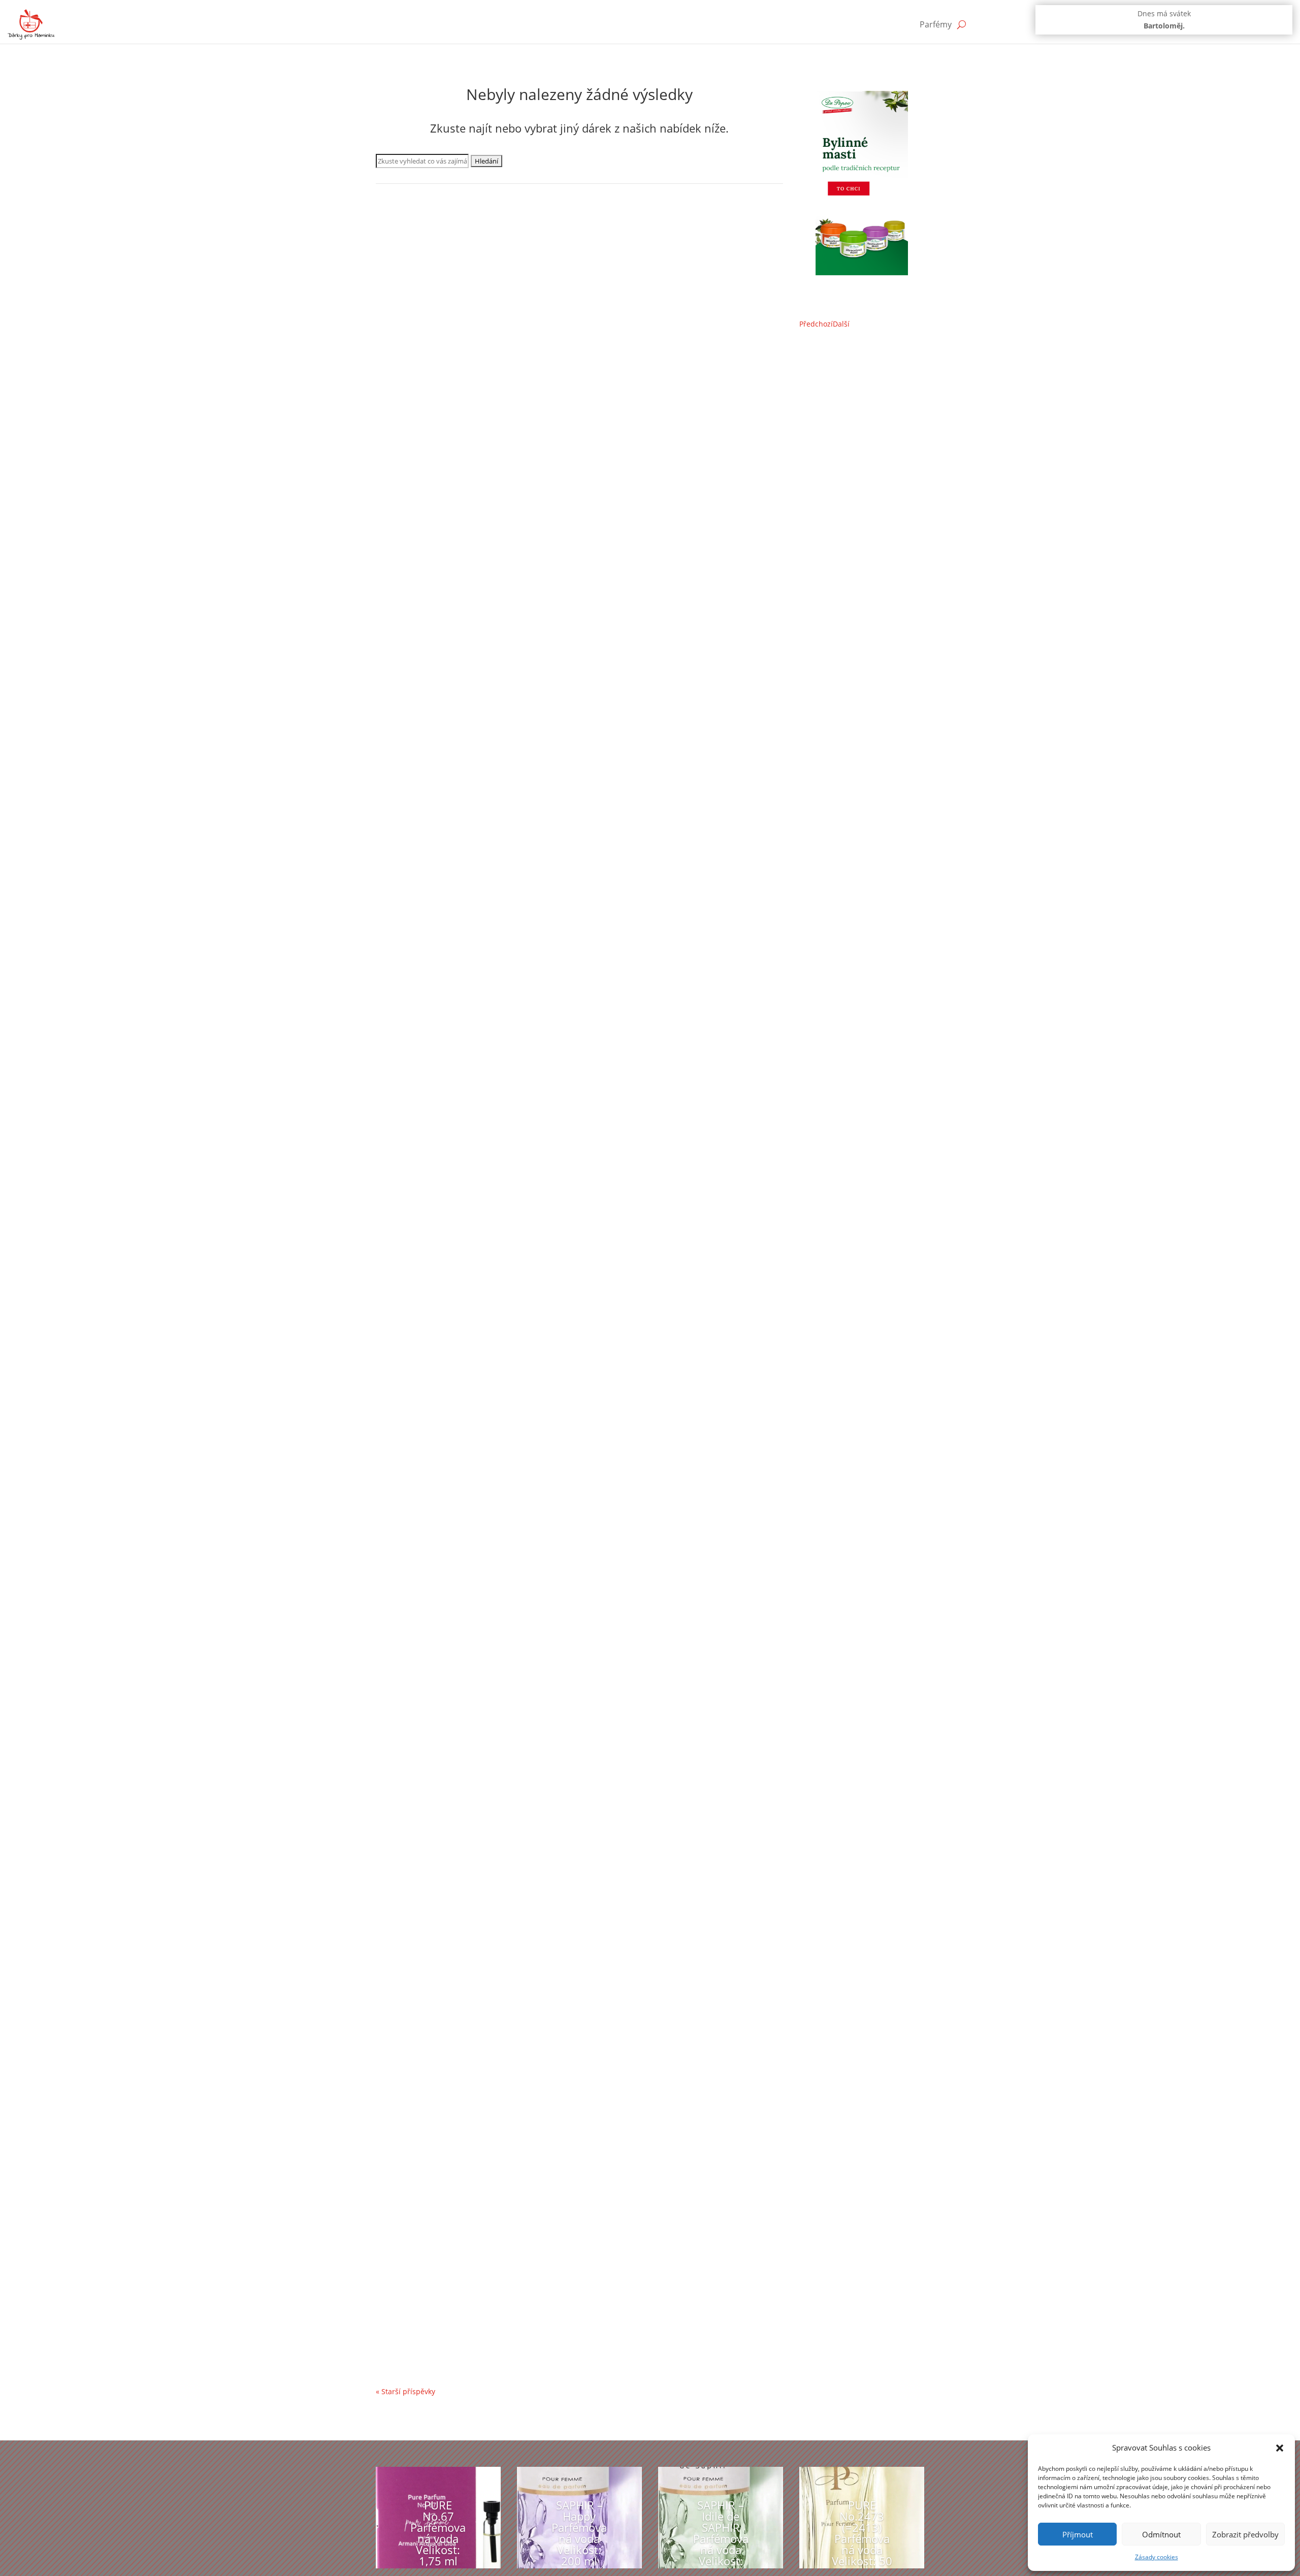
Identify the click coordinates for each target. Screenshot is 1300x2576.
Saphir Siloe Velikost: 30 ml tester (457, 1216)
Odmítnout (1161, 2534)
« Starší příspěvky (405, 2391)
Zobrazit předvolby (1245, 2534)
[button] (1280, 2448)
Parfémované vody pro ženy (433, 504)
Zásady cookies (1157, 2557)
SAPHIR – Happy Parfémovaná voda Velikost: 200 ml (579, 2533)
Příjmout (1078, 2534)
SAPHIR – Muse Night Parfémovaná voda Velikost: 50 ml (505, 2296)
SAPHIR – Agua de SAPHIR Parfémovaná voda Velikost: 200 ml (517, 1932)
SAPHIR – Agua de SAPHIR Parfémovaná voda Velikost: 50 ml (514, 852)
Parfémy (936, 24)
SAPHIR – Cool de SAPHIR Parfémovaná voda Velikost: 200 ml (516, 1568)
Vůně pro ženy (539, 504)
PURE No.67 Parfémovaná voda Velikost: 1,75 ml (438, 2533)
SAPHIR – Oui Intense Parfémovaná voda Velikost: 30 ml (505, 489)
